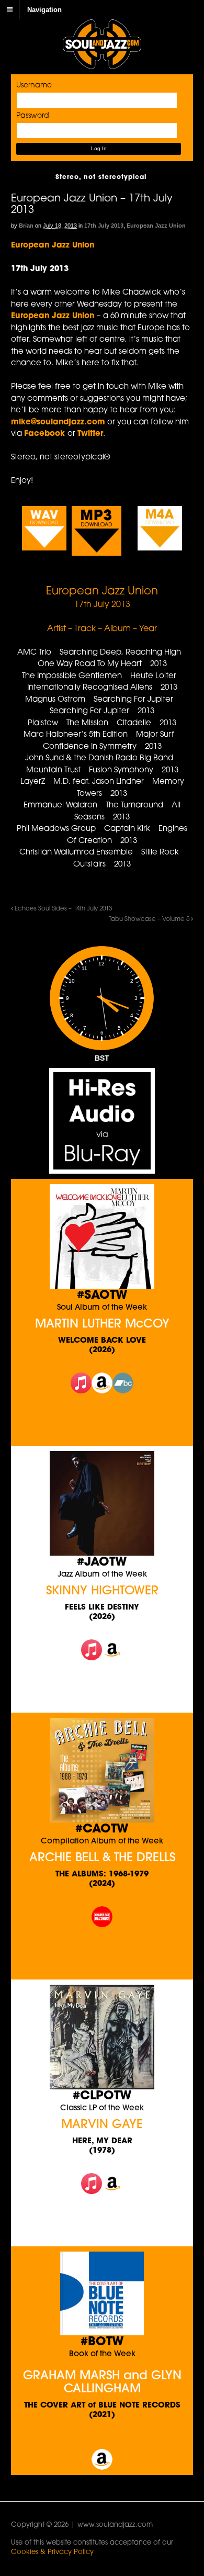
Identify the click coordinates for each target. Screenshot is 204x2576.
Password (33, 116)
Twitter (90, 434)
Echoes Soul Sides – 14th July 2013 (63, 909)
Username (34, 86)
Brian (26, 226)
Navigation (44, 9)
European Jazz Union (156, 226)
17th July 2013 (104, 226)
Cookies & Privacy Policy (52, 2552)
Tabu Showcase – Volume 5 (150, 919)
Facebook (46, 434)
